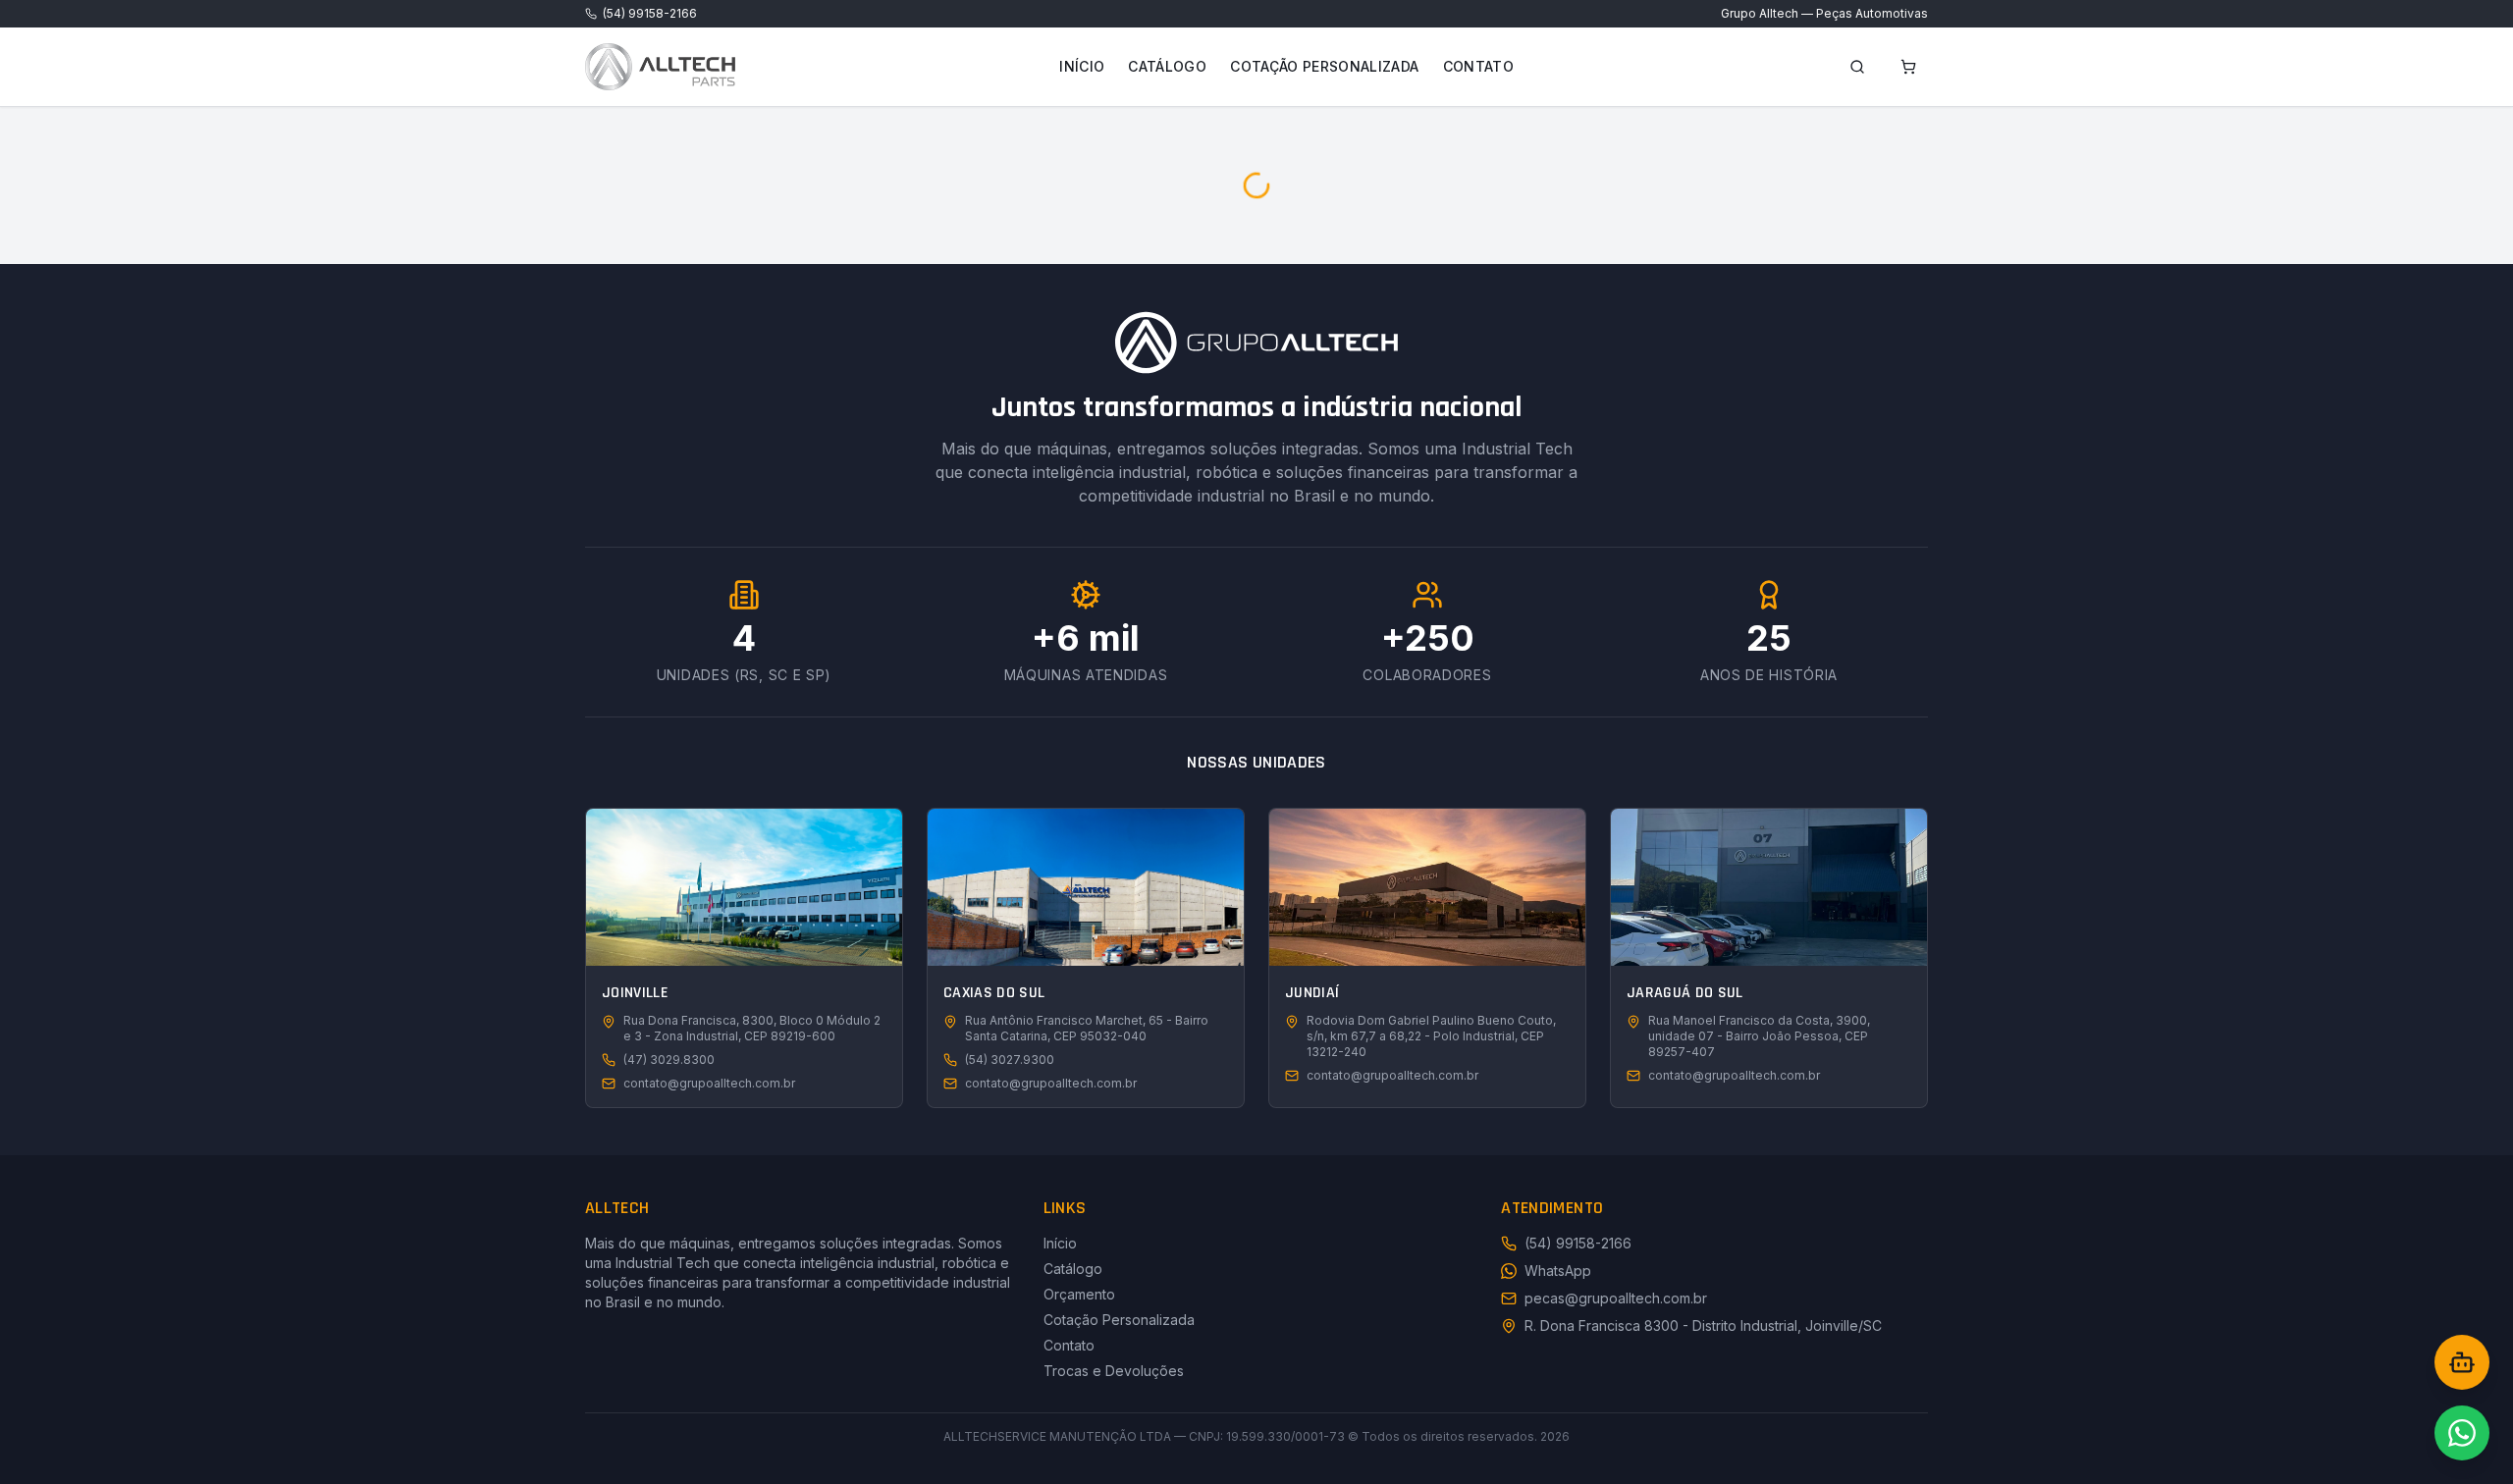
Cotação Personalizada (1324, 66)
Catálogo (1167, 66)
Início (1082, 66)
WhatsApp (1558, 1271)
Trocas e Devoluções (1114, 1371)
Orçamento (1079, 1294)
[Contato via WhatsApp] (2462, 1433)
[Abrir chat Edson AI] (2462, 1362)
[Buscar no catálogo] (1857, 67)
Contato (1478, 66)
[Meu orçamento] (1908, 67)
